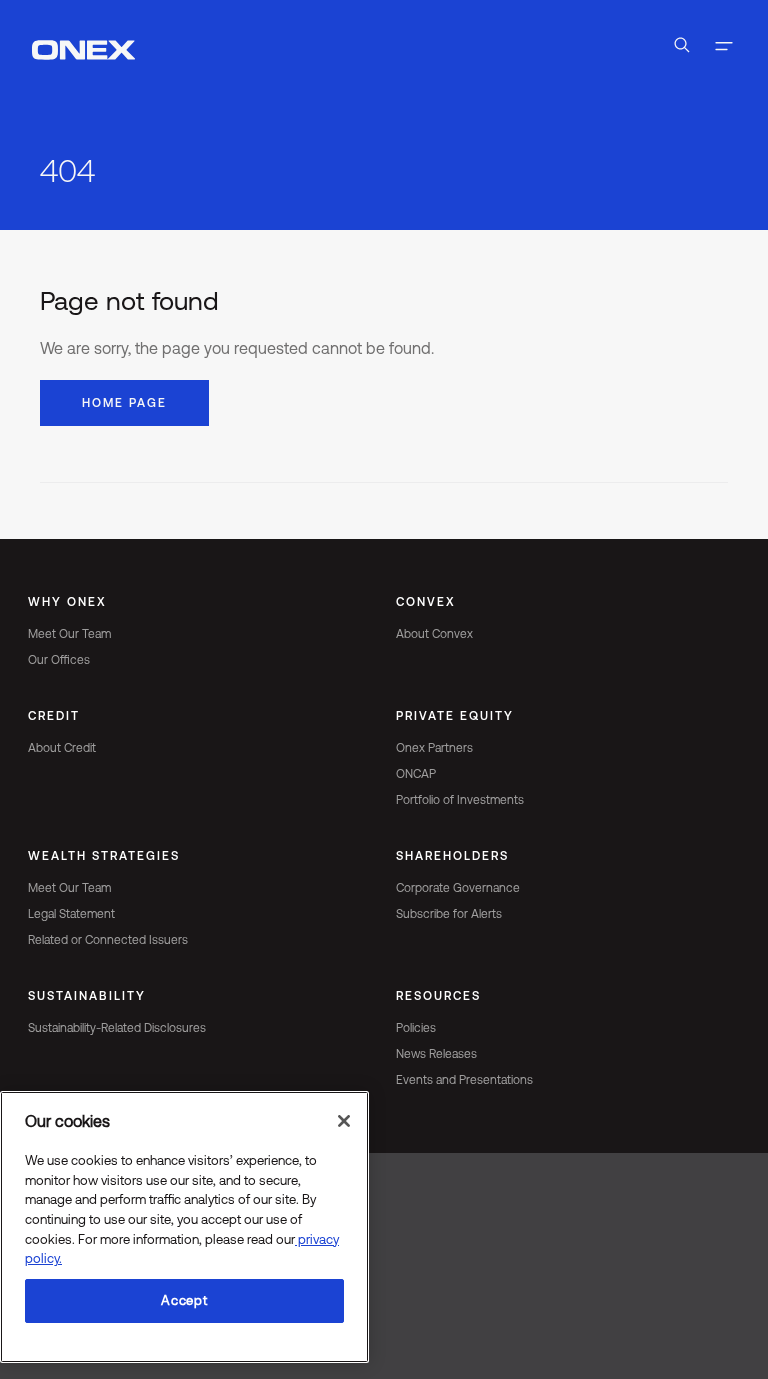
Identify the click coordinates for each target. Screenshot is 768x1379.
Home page (124, 403)
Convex (426, 602)
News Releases (436, 1054)
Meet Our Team (69, 634)
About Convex (434, 634)
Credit (54, 716)
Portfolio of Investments (460, 800)
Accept (184, 1300)
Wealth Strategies (104, 856)
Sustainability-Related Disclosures (117, 1028)
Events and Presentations (464, 1080)
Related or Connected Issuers (108, 940)
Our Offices (59, 660)
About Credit (62, 748)
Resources (438, 996)
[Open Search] (682, 48)
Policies (416, 1028)
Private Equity (455, 716)
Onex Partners (434, 748)
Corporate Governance (458, 888)
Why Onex (67, 602)
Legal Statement (71, 914)
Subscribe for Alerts (449, 914)
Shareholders (452, 856)
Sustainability (87, 996)
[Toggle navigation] (724, 48)
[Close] (344, 1121)
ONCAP (416, 774)
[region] (184, 1227)
